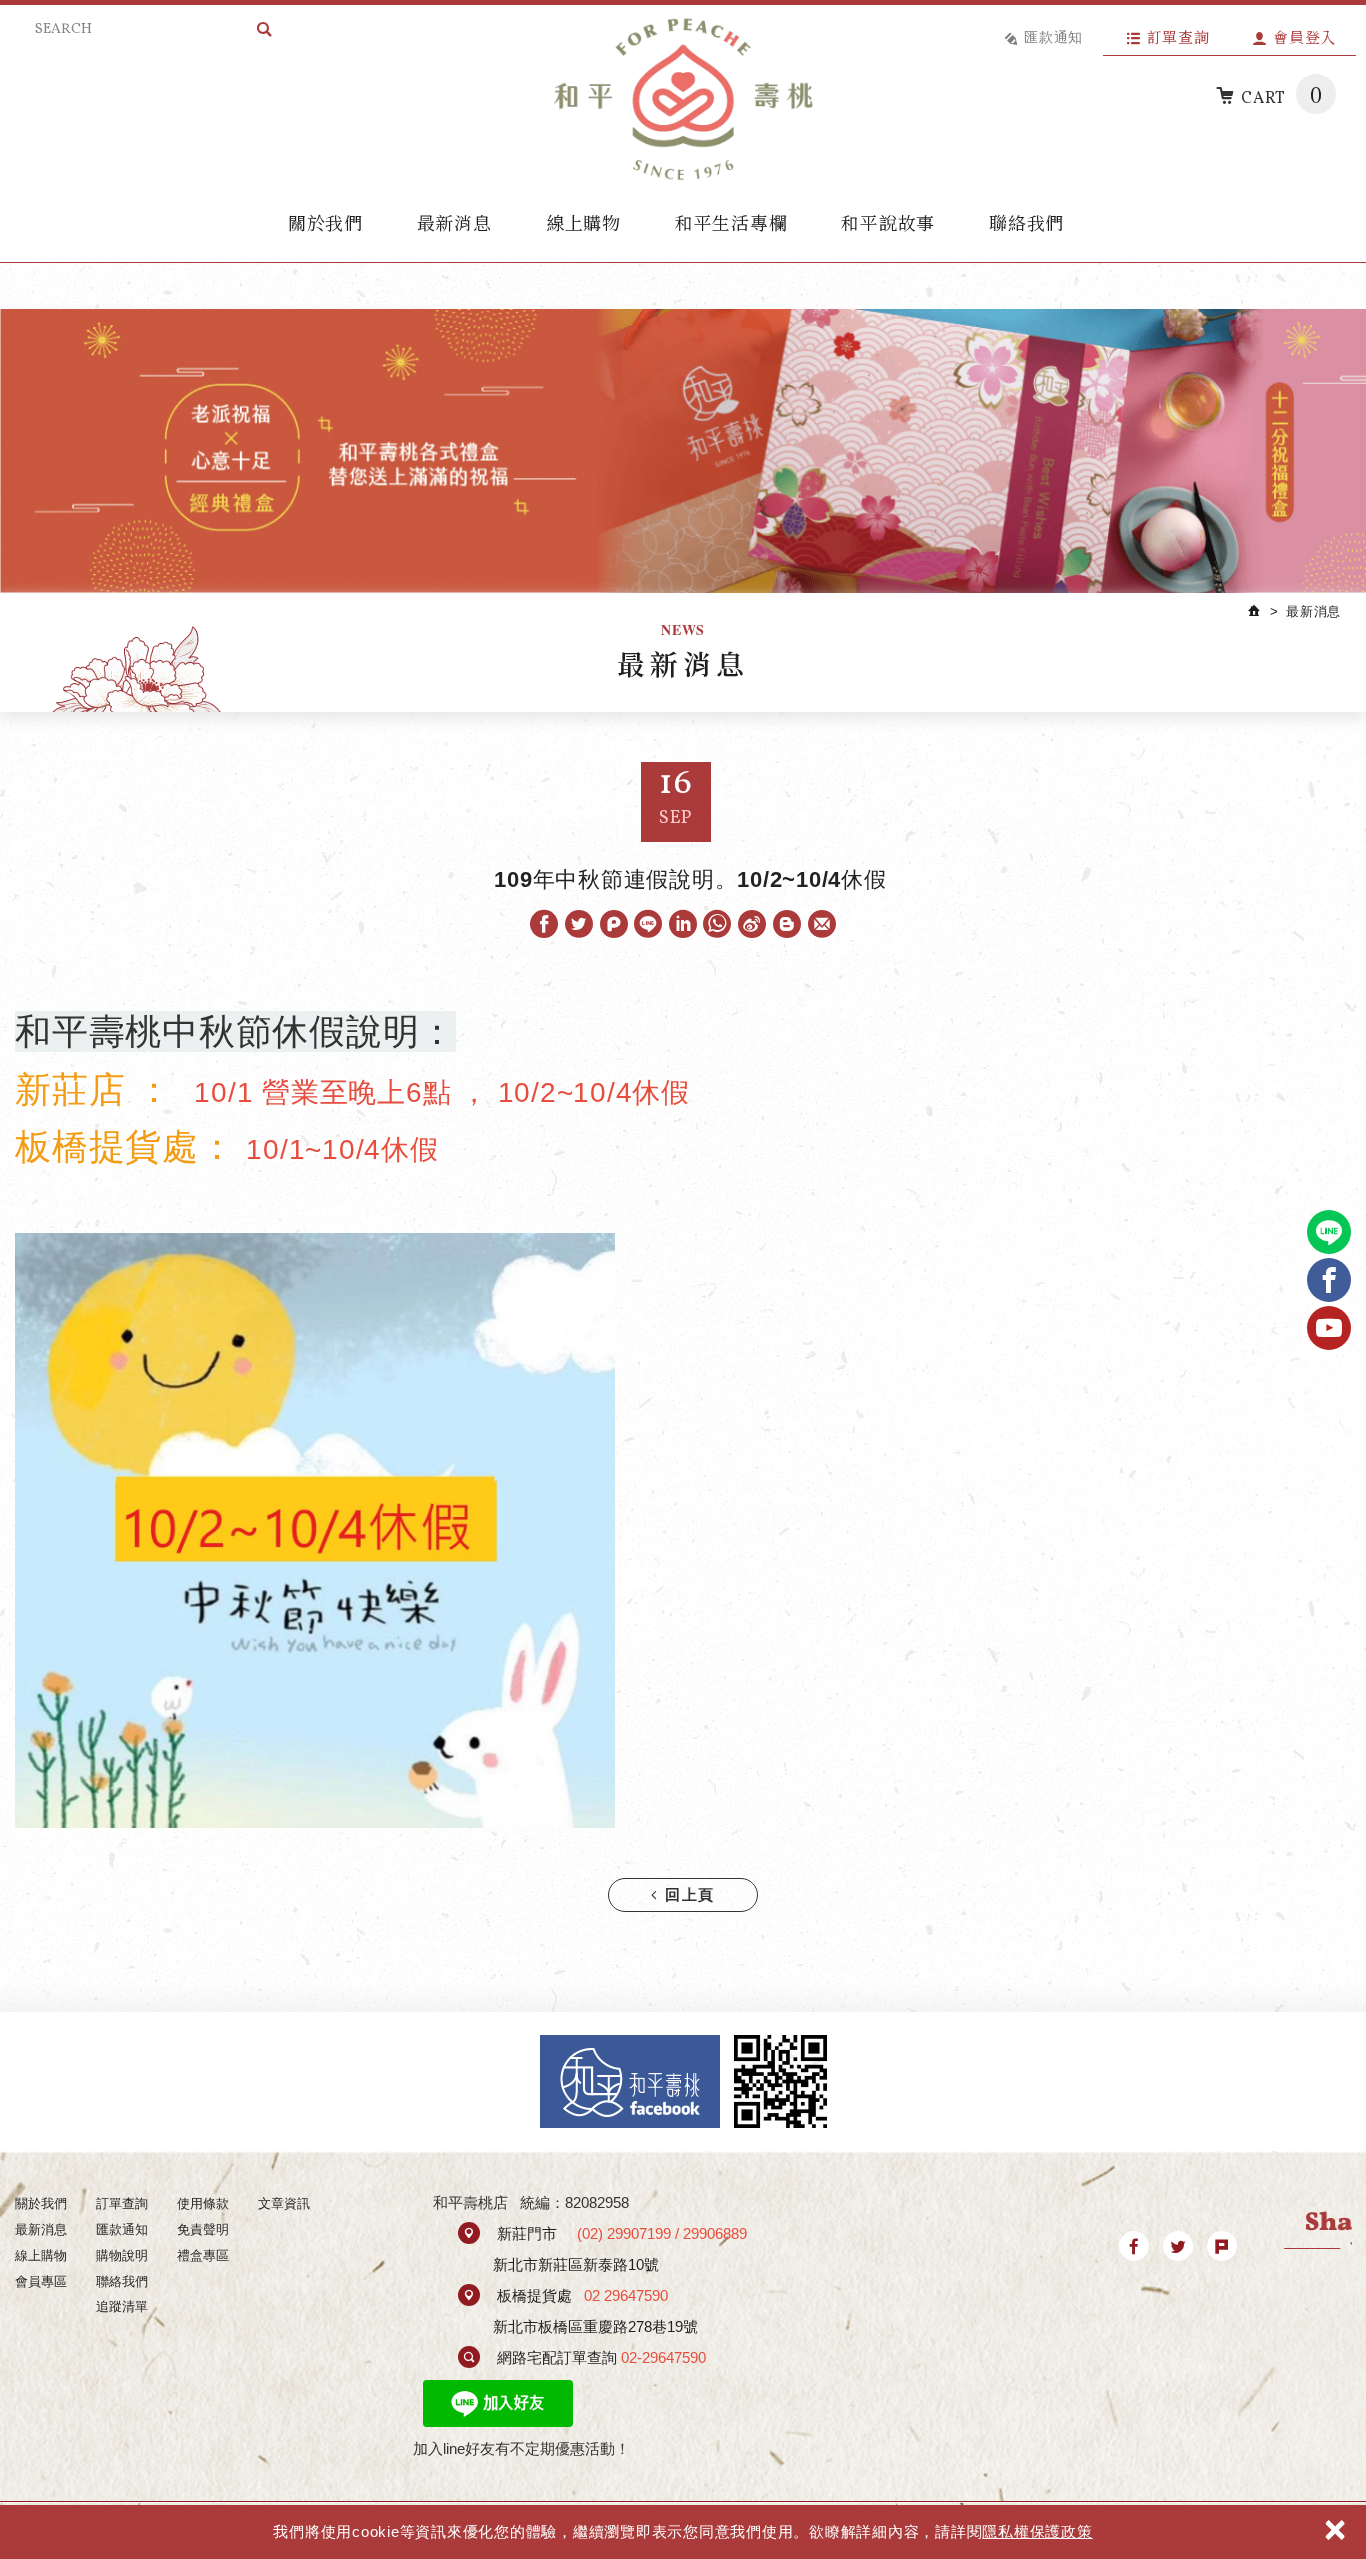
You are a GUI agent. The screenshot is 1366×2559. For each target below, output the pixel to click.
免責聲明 (203, 2229)
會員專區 (41, 2281)
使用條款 (203, 2203)
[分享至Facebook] (544, 924)
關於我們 (325, 222)
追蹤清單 (122, 2306)
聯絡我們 (1026, 222)
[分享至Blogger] (787, 924)
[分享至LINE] (648, 924)
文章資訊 (284, 2203)
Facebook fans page (630, 2081)
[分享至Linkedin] (683, 924)
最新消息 (454, 222)
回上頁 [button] (687, 1896)
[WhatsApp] (718, 924)
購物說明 (122, 2255)
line (1329, 1232)
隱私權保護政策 (1037, 2531)
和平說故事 (888, 222)
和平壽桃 (683, 99)
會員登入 (1304, 36)
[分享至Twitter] (579, 924)
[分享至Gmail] (822, 924)
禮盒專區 (203, 2255)
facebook (1329, 1280)
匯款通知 (1053, 36)
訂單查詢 (1178, 36)
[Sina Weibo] (753, 924)
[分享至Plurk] (614, 924)
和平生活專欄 (731, 222)
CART (1281, 94)
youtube (1329, 1328)
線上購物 (583, 222)
